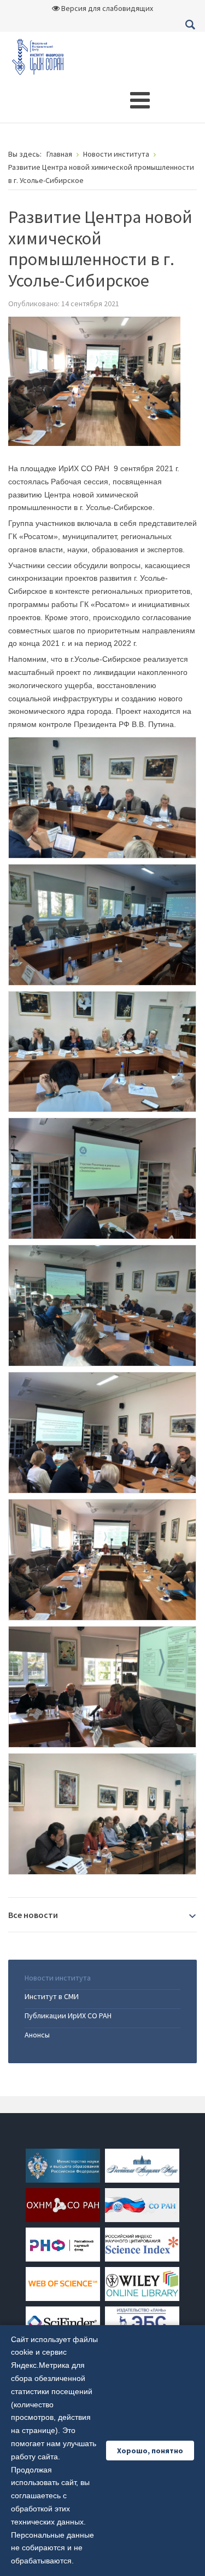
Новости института (58, 1978)
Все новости (33, 1915)
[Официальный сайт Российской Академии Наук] (142, 2165)
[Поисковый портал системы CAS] (63, 2322)
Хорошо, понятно (150, 2451)
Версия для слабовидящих (106, 8)
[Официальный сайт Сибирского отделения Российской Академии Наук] (142, 2204)
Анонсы (37, 2035)
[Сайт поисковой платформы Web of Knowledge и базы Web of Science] (63, 2283)
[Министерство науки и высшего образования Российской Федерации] (63, 2165)
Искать (190, 25)
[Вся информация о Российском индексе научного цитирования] (142, 2243)
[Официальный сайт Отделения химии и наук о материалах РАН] (63, 2204)
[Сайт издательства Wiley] (142, 2283)
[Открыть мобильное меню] (140, 100)
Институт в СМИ (52, 1996)
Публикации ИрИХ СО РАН (68, 2016)
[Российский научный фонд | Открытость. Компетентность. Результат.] (63, 2243)
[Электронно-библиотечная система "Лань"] (142, 2322)
